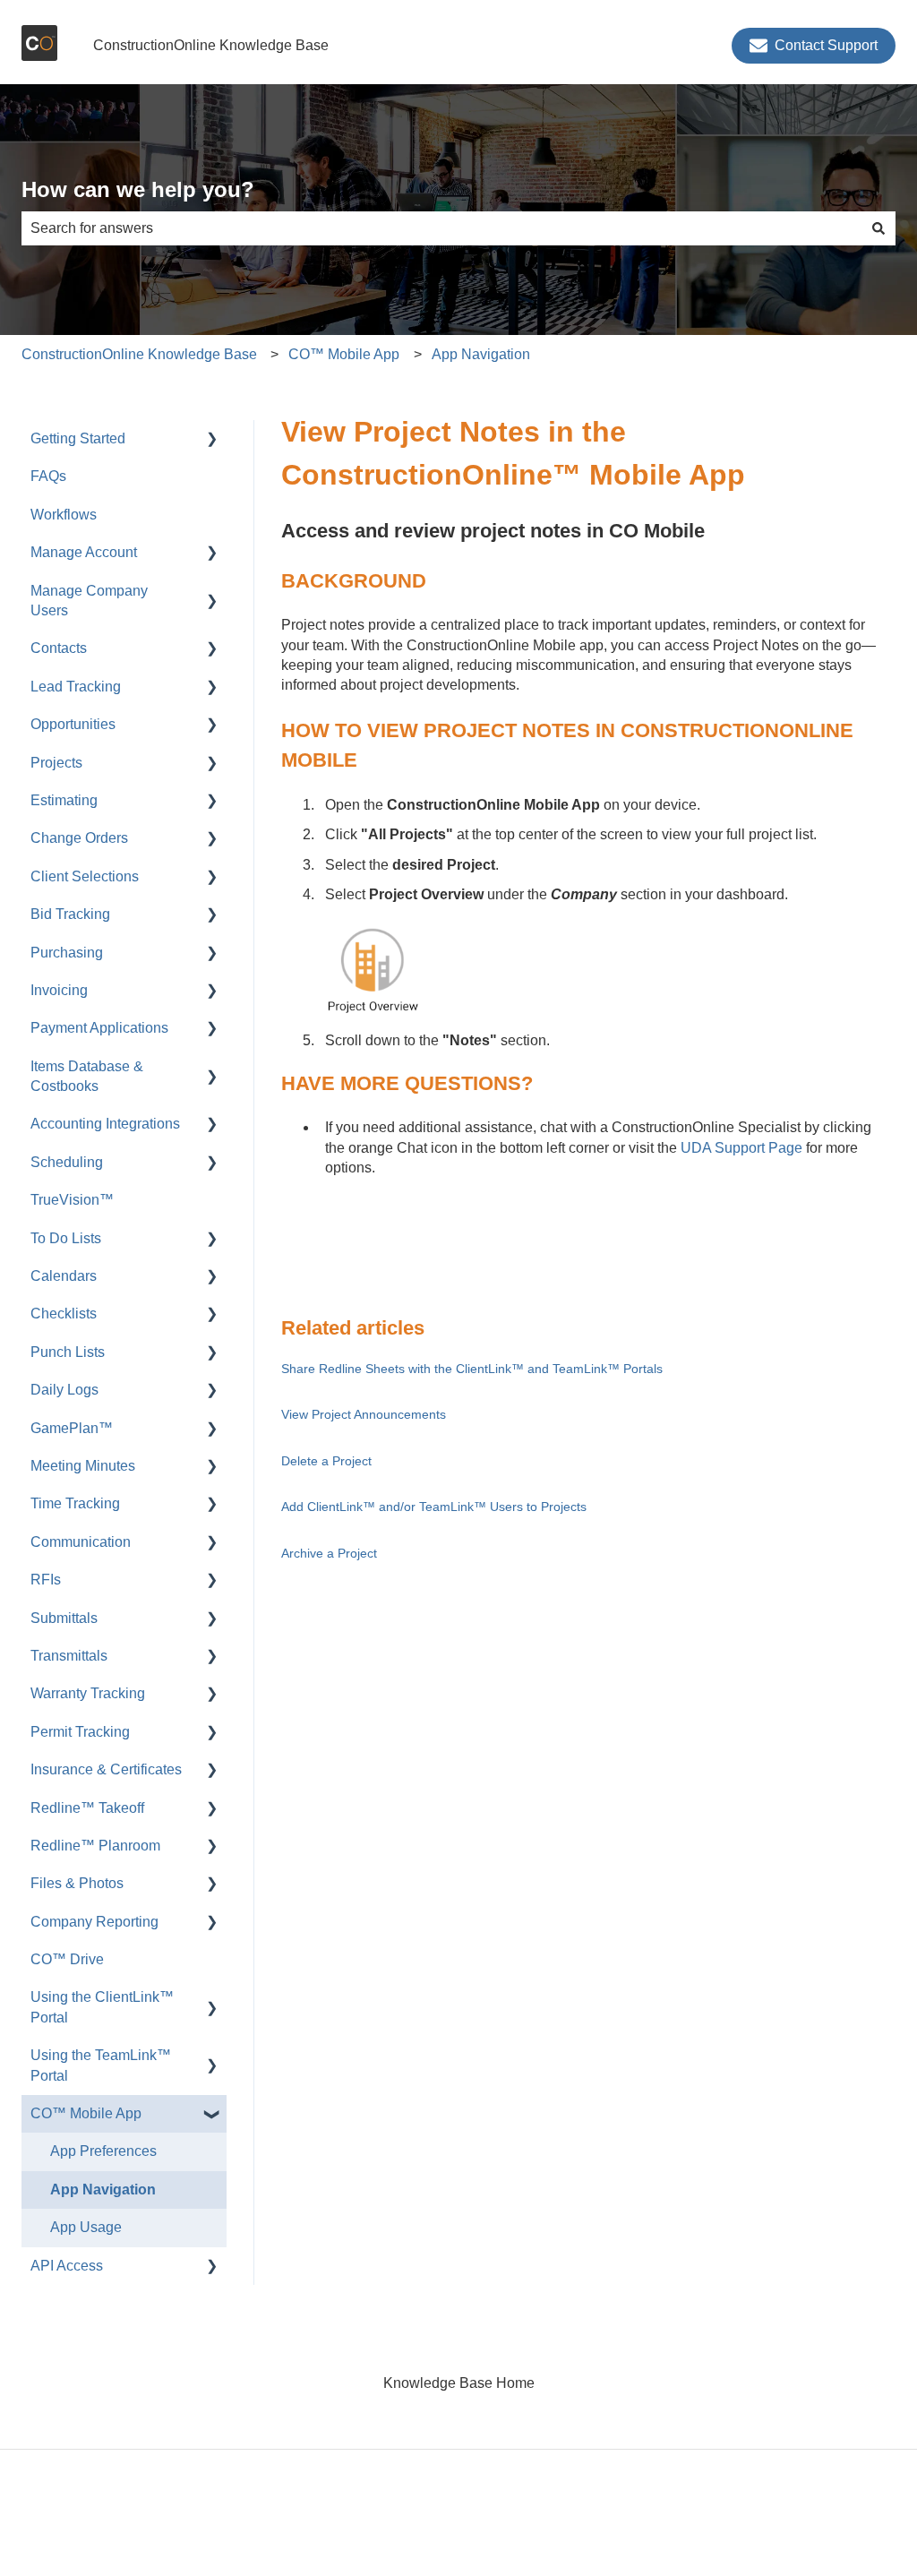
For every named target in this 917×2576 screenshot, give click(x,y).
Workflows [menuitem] (64, 515)
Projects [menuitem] (56, 763)
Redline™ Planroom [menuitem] (95, 1846)
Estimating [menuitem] (64, 800)
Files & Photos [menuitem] (77, 1883)
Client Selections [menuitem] (85, 876)
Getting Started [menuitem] (78, 438)
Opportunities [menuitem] (73, 724)
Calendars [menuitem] (64, 1276)
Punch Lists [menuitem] (68, 1352)
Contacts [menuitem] (59, 648)
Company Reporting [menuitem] (94, 1922)
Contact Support (826, 45)
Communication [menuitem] (81, 1542)
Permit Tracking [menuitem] (80, 1732)
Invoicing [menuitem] (59, 990)
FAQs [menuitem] (48, 476)
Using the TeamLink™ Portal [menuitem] (101, 2065)
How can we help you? (138, 189)
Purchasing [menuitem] (67, 953)
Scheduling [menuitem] (67, 1162)
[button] (212, 440)
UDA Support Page (740, 1148)
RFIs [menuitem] (46, 1580)
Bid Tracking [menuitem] (70, 914)
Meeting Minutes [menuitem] (83, 1466)
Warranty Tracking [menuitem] (88, 1693)
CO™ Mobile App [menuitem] (86, 2113)
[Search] (878, 228)
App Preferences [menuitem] (103, 2151)
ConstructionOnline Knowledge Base (211, 45)
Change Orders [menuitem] (79, 838)
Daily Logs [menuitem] (64, 1390)
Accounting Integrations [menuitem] (105, 1124)
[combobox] (441, 228)
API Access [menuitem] (67, 2266)
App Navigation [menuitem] (103, 2190)
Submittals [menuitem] (64, 1618)
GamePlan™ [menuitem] (72, 1428)
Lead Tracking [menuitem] (76, 687)
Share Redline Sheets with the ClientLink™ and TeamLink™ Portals (472, 1369)
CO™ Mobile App (344, 354)
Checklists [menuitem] (64, 1314)
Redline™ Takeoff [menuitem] (87, 1808)
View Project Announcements (364, 1414)
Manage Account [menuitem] (84, 552)
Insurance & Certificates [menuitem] (106, 1769)
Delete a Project (326, 1461)
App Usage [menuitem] (86, 2227)
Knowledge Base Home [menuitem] (459, 2383)
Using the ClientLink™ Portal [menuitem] (102, 2007)
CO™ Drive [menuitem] (67, 1959)
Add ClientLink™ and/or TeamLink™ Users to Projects (434, 1507)
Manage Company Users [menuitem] (89, 601)
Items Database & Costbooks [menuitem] (87, 1076)
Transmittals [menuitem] (69, 1656)
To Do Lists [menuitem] (66, 1238)
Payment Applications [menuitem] (99, 1028)
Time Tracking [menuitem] (75, 1503)
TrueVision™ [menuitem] (72, 1200)
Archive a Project (329, 1553)
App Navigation (481, 354)
